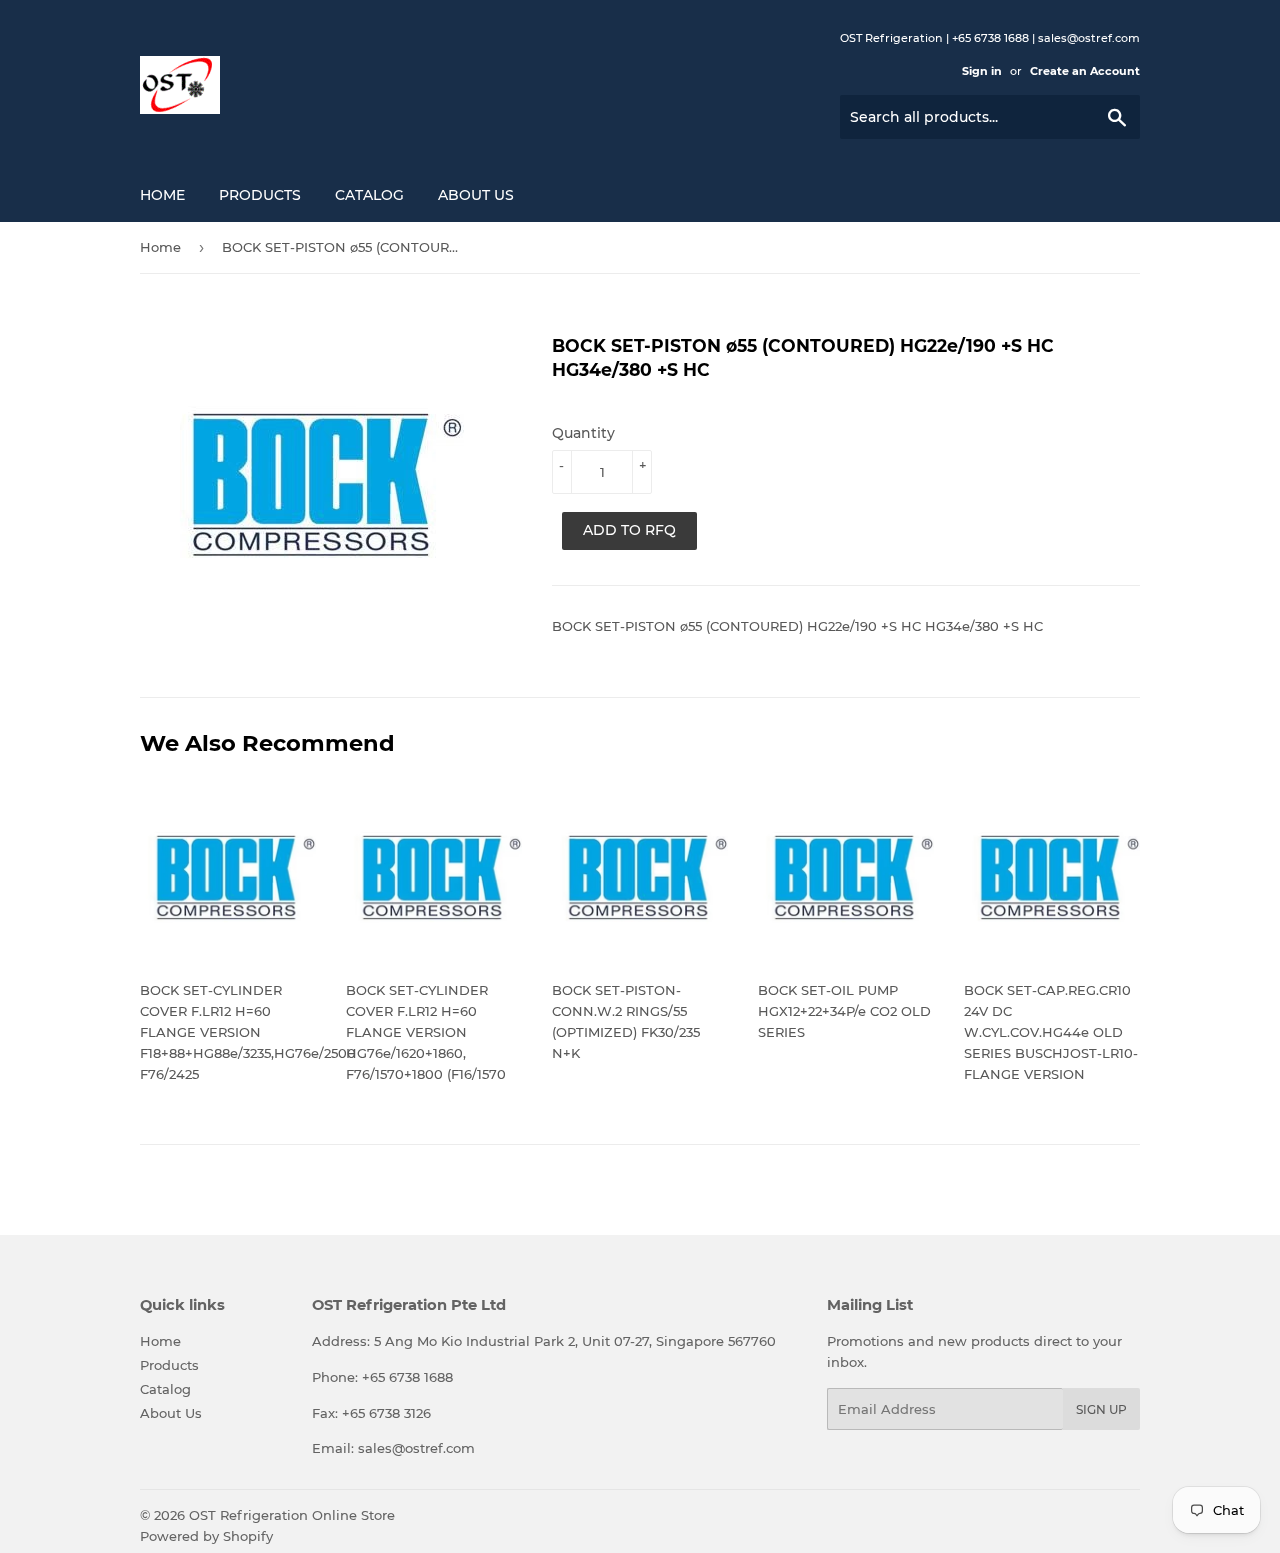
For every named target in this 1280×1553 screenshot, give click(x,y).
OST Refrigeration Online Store (292, 1515)
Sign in (982, 71)
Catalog (369, 195)
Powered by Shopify (206, 1536)
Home (162, 195)
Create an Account (1085, 71)
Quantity (583, 433)
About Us (476, 195)
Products (260, 195)
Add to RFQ (629, 530)
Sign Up (1101, 1409)
